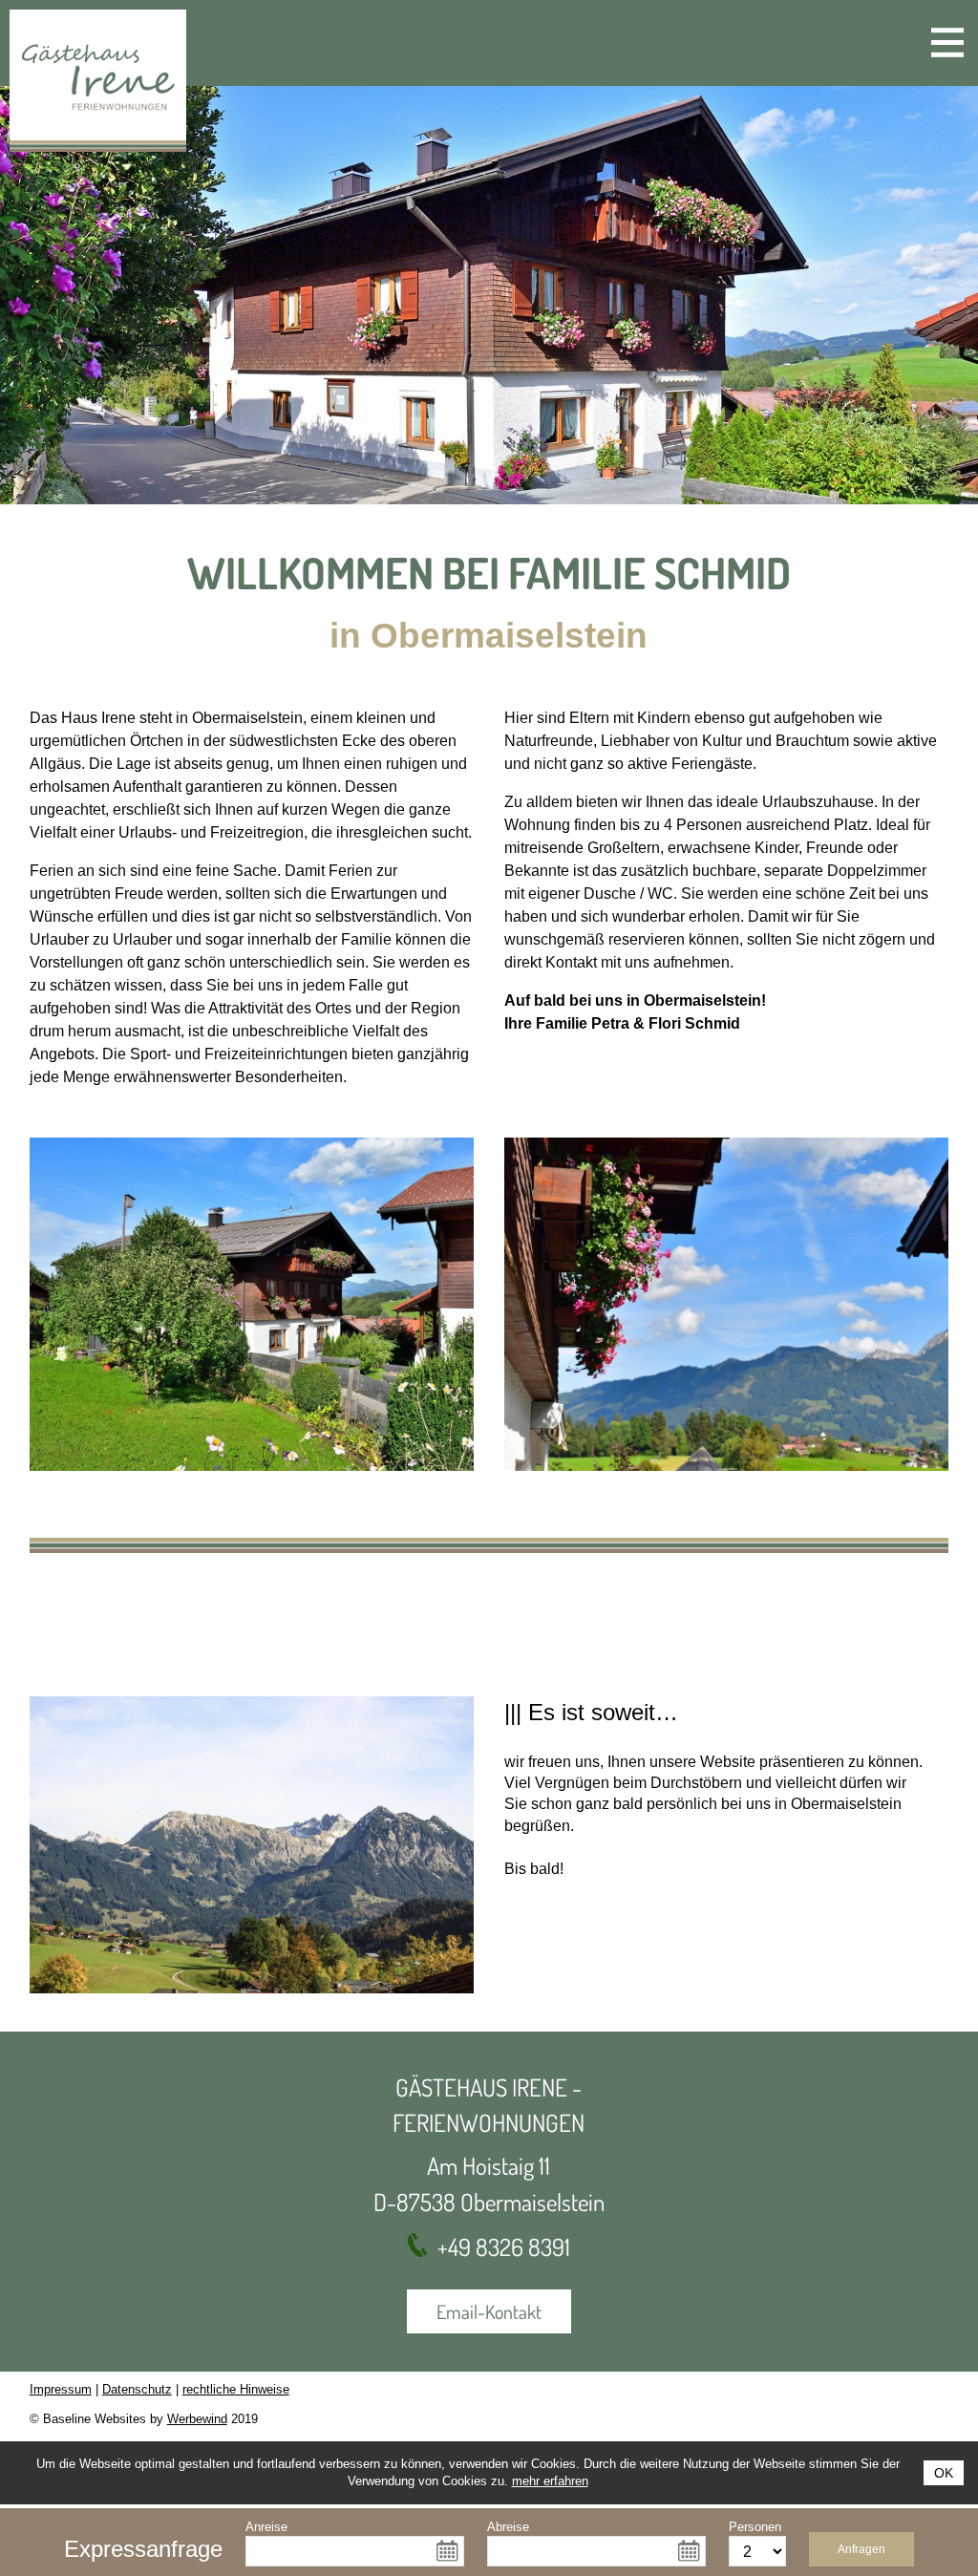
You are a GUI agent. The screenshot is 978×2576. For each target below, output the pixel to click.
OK (944, 2473)
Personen (755, 2527)
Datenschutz (137, 2389)
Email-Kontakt (489, 2311)
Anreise (266, 2527)
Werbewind (197, 2419)
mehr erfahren (550, 2481)
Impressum (61, 2389)
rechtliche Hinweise (236, 2389)
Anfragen (861, 2549)
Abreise (508, 2527)
